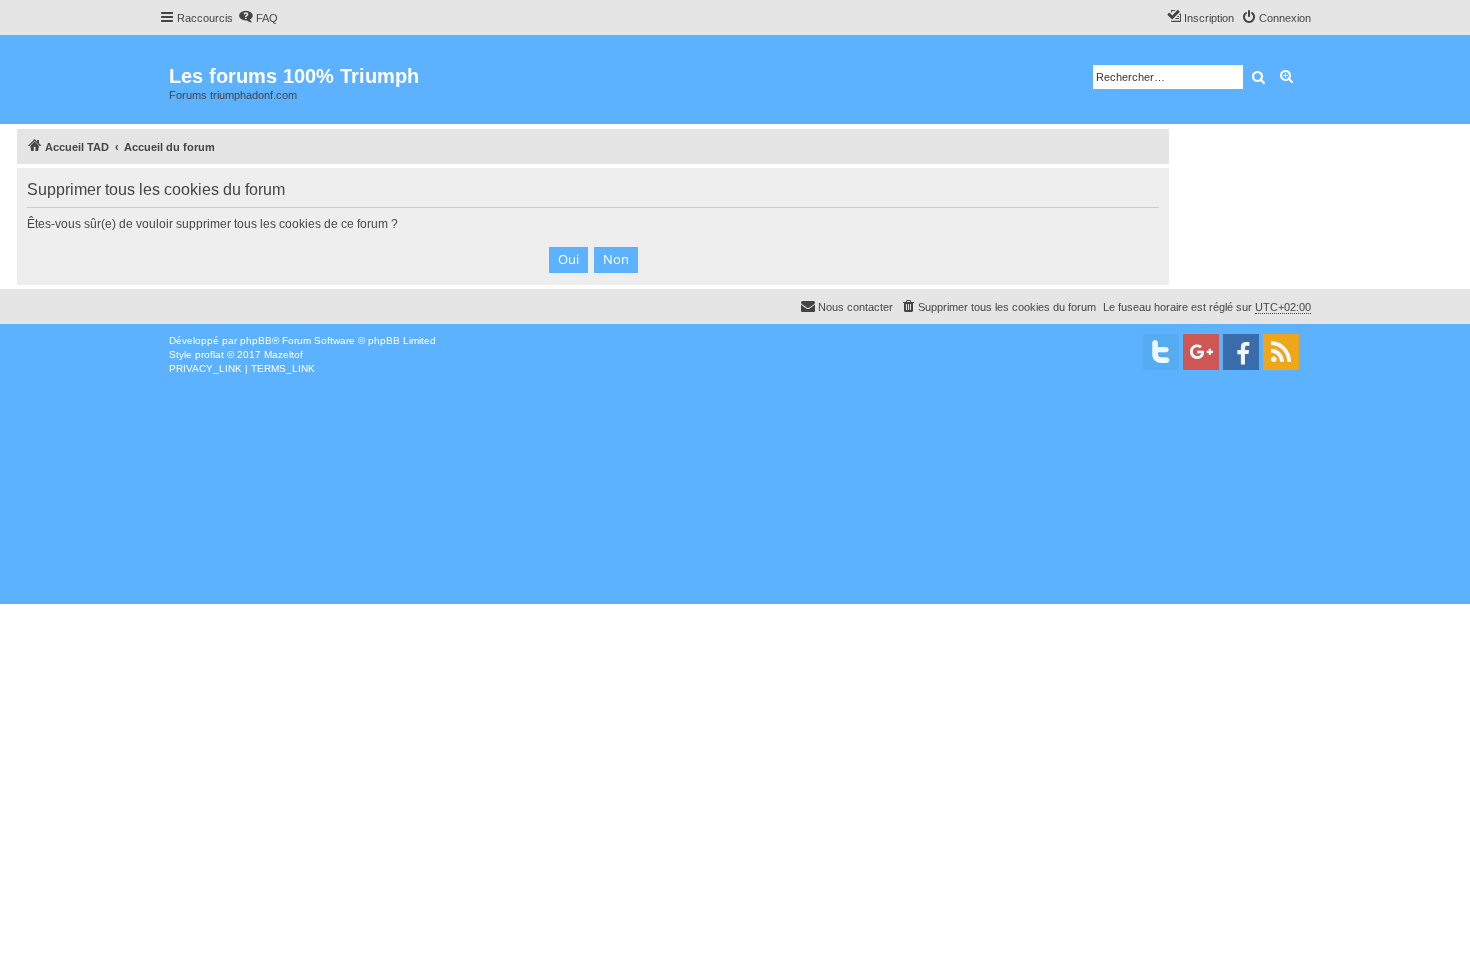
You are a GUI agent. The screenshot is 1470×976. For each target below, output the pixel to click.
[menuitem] (258, 18)
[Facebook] (1241, 352)
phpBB (256, 340)
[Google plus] (1201, 352)
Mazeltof (283, 354)
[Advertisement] (600, 526)
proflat (209, 354)
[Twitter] (1161, 352)
